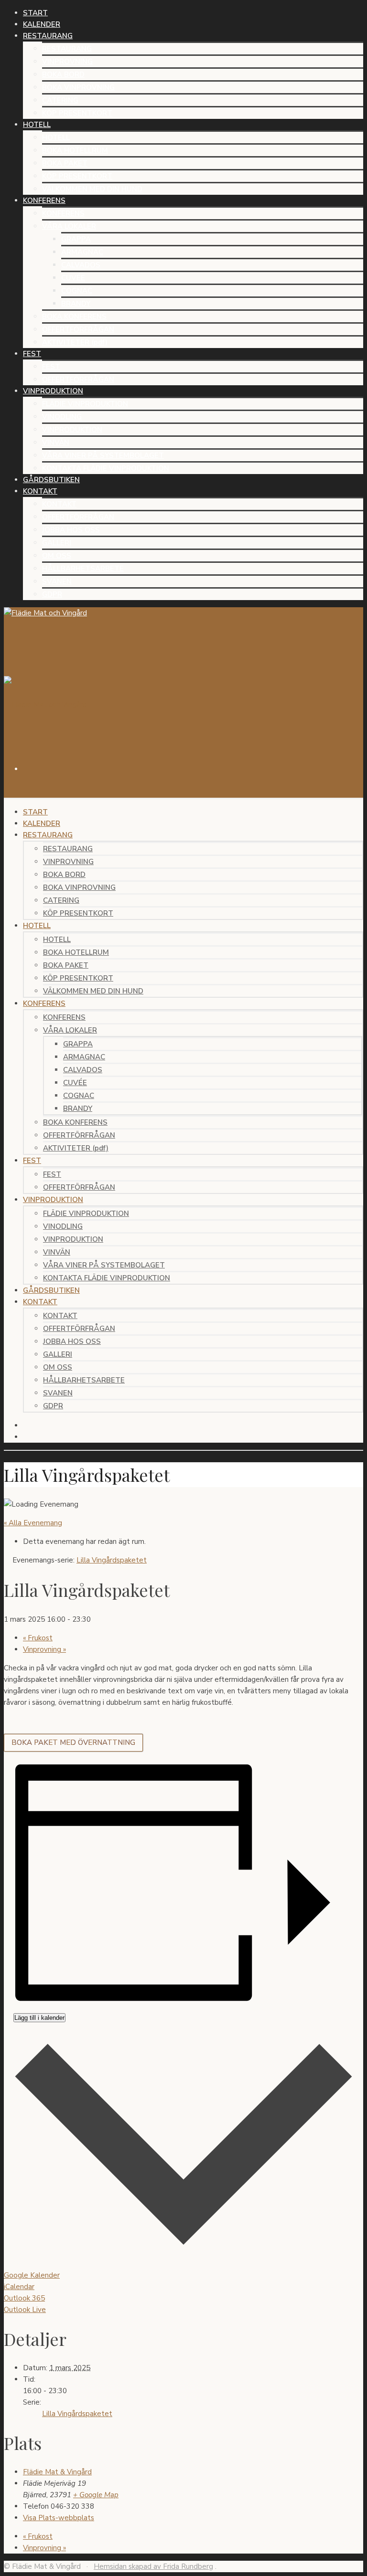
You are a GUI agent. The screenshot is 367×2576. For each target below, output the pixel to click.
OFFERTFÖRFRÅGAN (78, 329)
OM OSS (57, 556)
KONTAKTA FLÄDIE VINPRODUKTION (106, 468)
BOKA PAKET (65, 163)
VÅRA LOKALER (69, 226)
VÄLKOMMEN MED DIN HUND (92, 189)
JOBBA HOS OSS (71, 530)
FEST (51, 367)
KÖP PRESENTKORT (77, 113)
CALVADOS (81, 265)
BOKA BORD (63, 74)
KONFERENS (63, 213)
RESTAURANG (67, 49)
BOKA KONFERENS (74, 317)
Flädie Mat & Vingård (57, 2472)
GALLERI (57, 543)
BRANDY (76, 304)
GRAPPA (76, 239)
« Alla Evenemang (33, 1523)
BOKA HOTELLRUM (75, 150)
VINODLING (62, 417)
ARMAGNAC (82, 252)
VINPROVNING (67, 62)
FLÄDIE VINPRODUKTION (85, 404)
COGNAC (77, 291)
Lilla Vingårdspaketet (77, 2414)
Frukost (38, 1638)
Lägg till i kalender (39, 2018)
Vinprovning (44, 1649)
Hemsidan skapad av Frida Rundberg (153, 2566)
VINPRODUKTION (72, 430)
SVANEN (57, 581)
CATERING (60, 100)
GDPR (52, 594)
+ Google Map (96, 2495)
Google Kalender (32, 2275)
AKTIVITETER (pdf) (75, 342)
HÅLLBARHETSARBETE (83, 569)
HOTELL (56, 137)
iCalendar (19, 2287)
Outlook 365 (24, 2298)
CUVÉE (73, 278)
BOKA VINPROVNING (78, 87)
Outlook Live (25, 2310)
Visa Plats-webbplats (59, 2518)
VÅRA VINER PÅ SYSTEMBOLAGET (103, 455)
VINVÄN (56, 443)
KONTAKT (59, 504)
